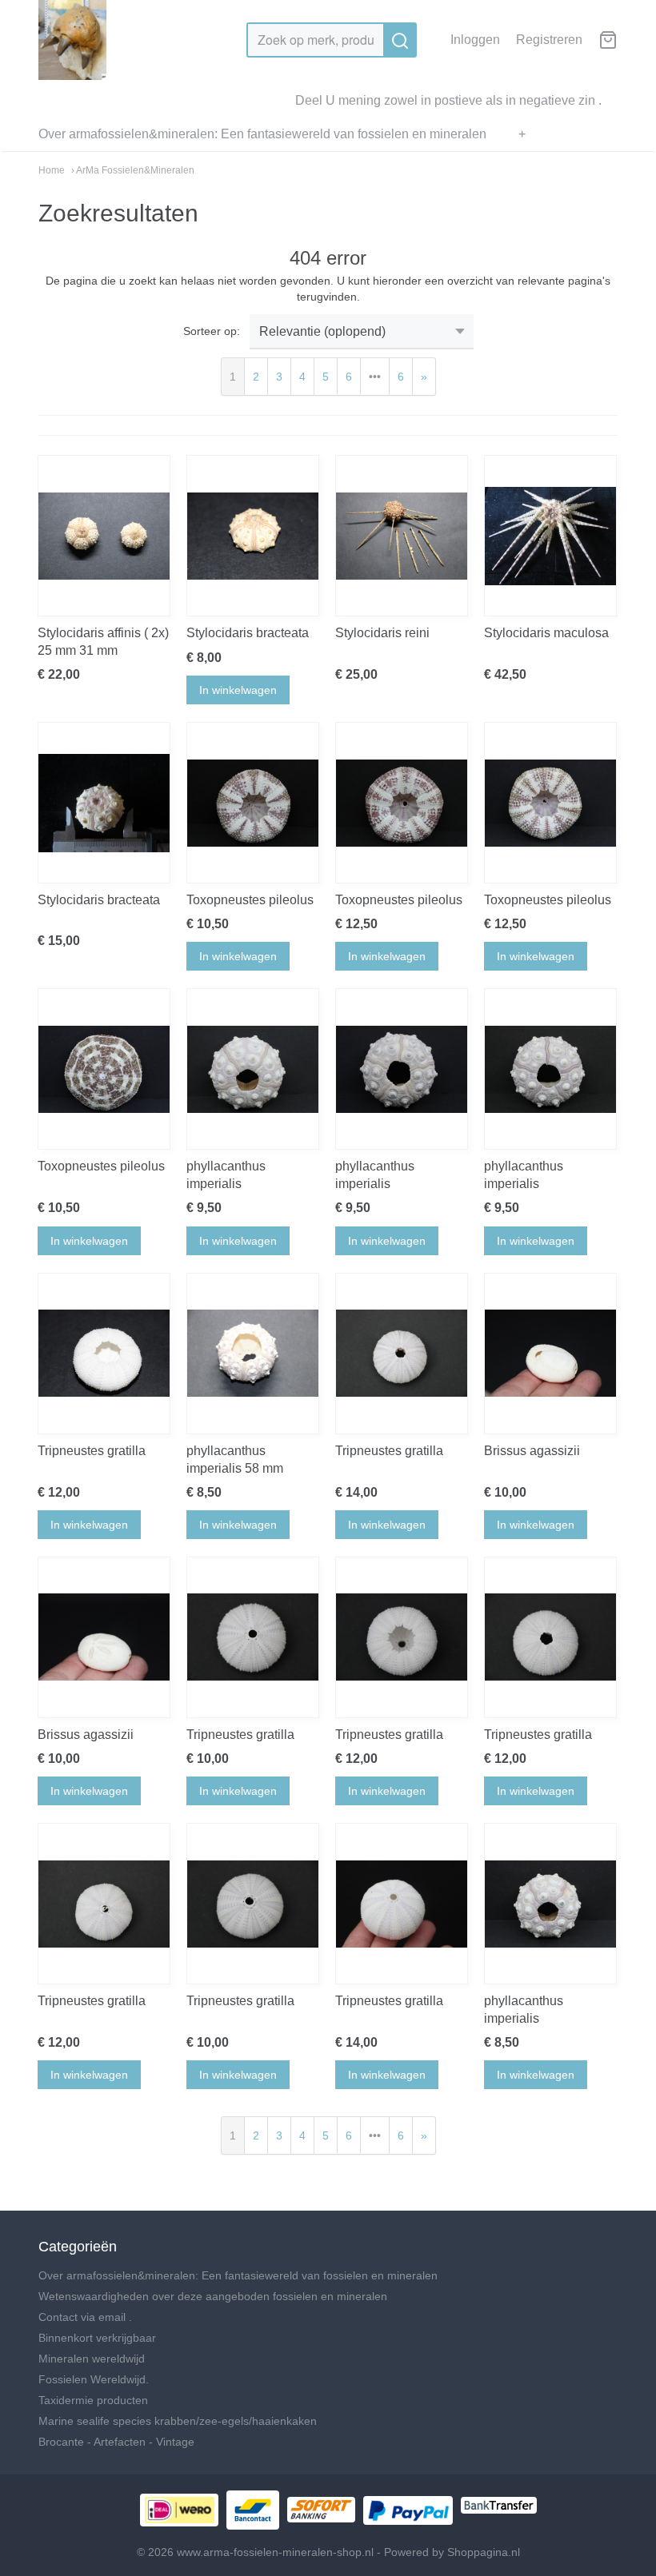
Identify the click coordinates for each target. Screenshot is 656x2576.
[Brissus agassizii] (550, 1354)
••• (375, 377)
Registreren (549, 40)
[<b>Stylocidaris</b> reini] (402, 536)
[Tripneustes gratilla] (104, 1354)
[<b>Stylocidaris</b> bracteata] (253, 536)
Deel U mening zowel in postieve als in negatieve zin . (448, 100)
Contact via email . (85, 2317)
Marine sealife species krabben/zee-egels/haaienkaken (178, 2421)
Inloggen (475, 40)
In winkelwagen (238, 690)
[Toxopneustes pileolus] (253, 803)
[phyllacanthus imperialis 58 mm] (253, 1354)
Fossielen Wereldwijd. (94, 2379)
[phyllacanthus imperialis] (253, 1069)
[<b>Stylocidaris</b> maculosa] (550, 536)
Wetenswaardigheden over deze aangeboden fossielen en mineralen (213, 2296)
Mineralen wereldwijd (92, 2359)
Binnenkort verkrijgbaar (97, 2338)
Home (52, 170)
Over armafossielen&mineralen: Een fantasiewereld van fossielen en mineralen (262, 134)
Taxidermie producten (93, 2400)
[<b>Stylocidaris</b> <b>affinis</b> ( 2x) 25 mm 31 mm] (104, 536)
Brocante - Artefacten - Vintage (116, 2442)
